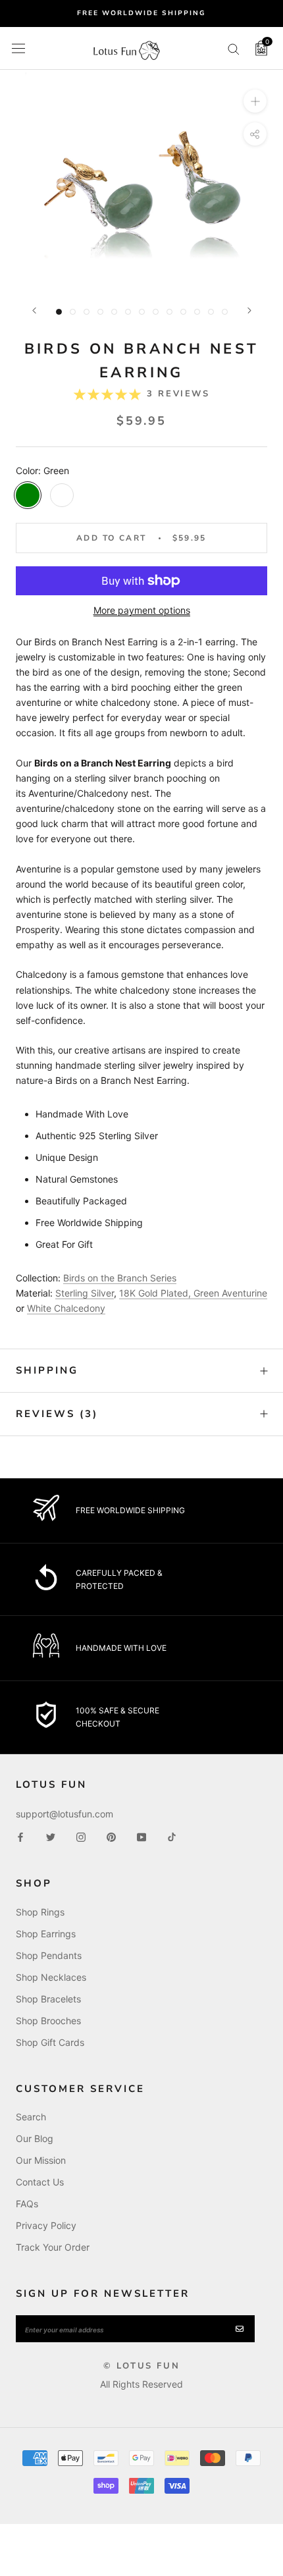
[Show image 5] (114, 312)
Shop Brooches (48, 2021)
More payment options (142, 610)
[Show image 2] (73, 312)
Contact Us (40, 2182)
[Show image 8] (156, 312)
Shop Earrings (46, 1934)
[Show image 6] (128, 312)
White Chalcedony (66, 1308)
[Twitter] (51, 1836)
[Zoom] (255, 101)
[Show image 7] (142, 312)
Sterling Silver (85, 1293)
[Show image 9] (169, 312)
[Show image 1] (59, 312)
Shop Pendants (49, 1955)
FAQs (27, 2204)
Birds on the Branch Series (120, 1278)
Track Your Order (53, 2247)
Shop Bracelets (48, 1999)
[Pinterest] (111, 1836)
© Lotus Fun (142, 2366)
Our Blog (35, 2138)
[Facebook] (20, 1836)
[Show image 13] (225, 312)
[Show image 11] (197, 312)
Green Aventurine (230, 1293)
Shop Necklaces (51, 1977)
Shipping (47, 1370)
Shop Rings (40, 1912)
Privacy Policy (46, 2225)
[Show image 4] (100, 312)
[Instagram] (81, 1836)
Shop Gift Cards (50, 2042)
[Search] (234, 48)
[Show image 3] (87, 312)
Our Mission (41, 2160)
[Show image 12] (211, 312)
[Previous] (34, 310)
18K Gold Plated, (155, 1293)
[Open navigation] (18, 48)
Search (31, 2117)
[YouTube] (141, 1836)
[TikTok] (172, 1836)
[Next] (249, 310)
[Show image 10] (183, 312)
